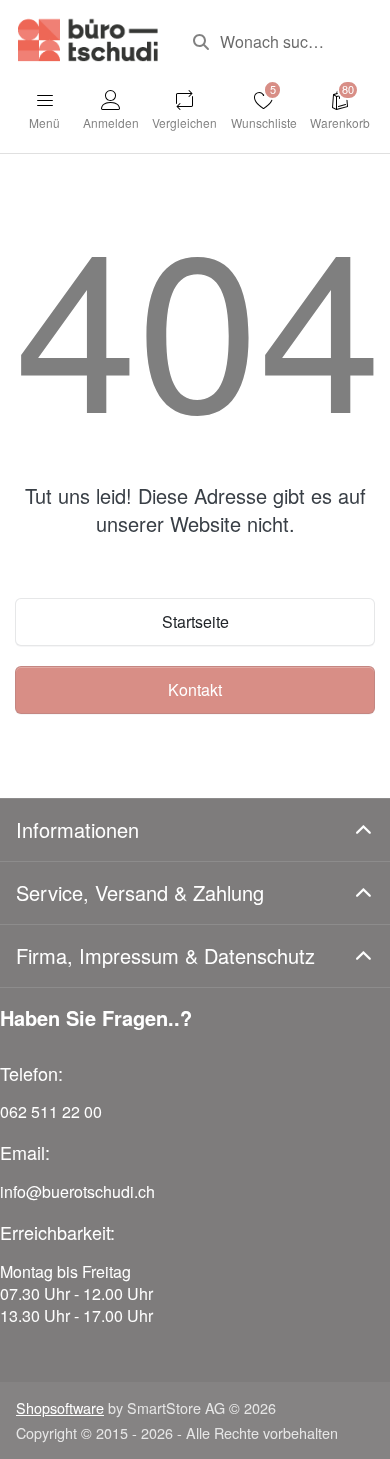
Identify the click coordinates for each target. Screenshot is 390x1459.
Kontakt (195, 689)
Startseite (195, 621)
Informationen (77, 829)
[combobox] (276, 42)
